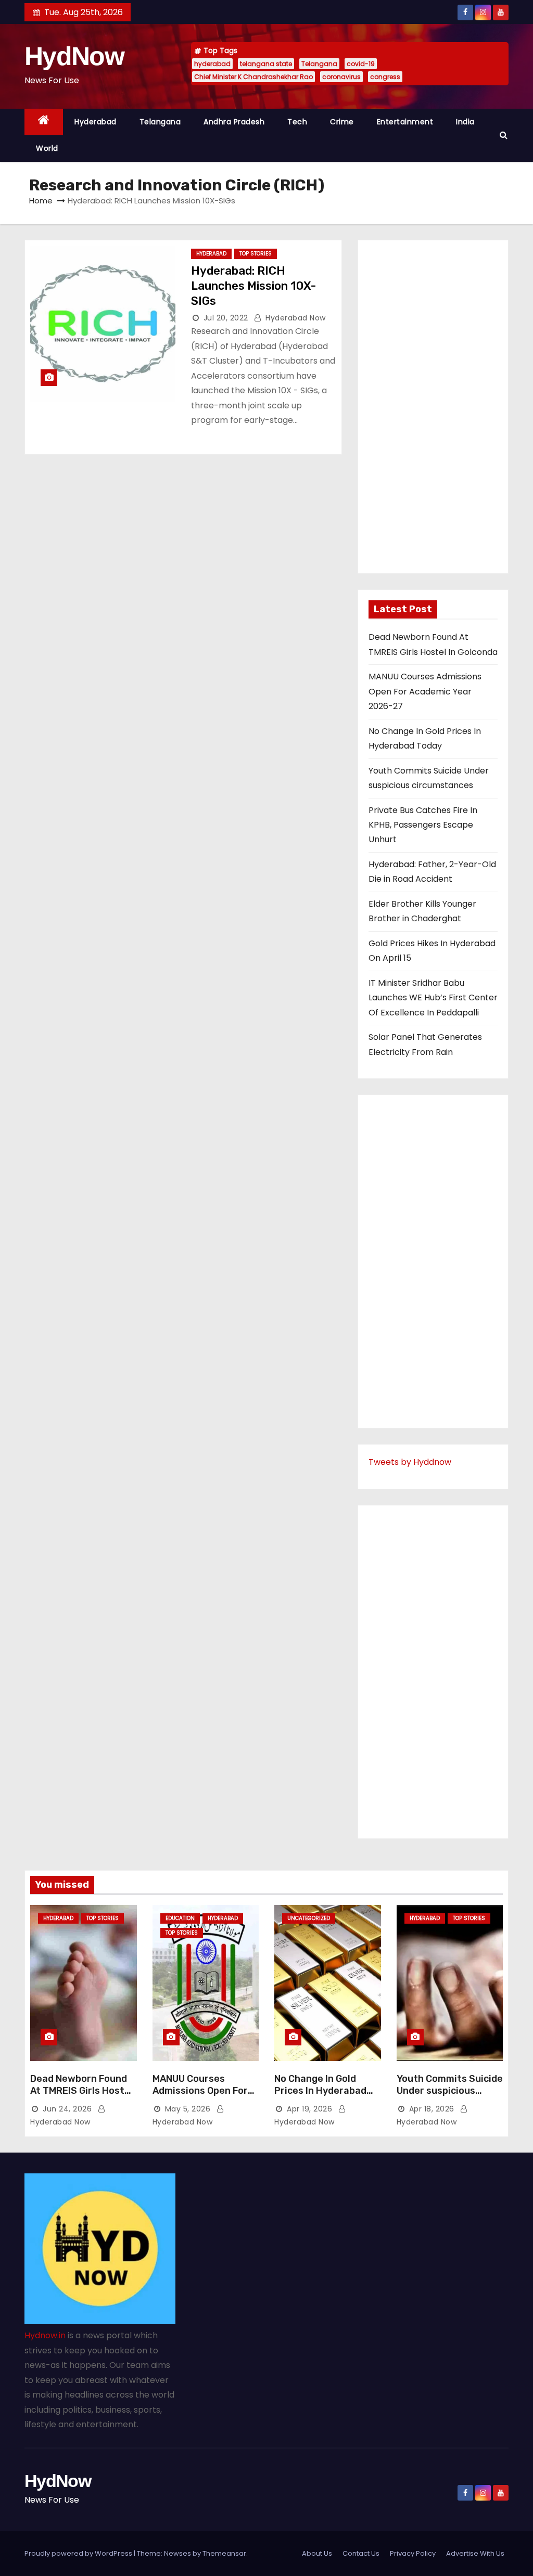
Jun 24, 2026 (67, 2109)
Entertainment (405, 122)
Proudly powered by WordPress (79, 2553)
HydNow (74, 56)
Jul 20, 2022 (226, 318)
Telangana (319, 64)
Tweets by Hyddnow (410, 1462)
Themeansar (224, 2553)
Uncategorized (309, 1918)
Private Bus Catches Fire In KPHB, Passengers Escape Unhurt (423, 825)
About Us (317, 2553)
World (47, 148)
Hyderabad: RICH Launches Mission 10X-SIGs (253, 286)
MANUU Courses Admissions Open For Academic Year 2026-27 (425, 691)
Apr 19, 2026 (309, 2109)
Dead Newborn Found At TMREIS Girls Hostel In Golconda (81, 2091)
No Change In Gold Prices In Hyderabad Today (320, 2091)
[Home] (44, 122)
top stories (256, 254)
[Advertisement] (433, 407)
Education (180, 1918)
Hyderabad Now (295, 318)
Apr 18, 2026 (432, 2109)
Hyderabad (96, 122)
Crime (342, 122)
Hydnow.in (45, 2335)
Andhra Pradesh (234, 122)
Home (41, 201)
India (465, 122)
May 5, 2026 (188, 2109)
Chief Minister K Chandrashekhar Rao (253, 77)
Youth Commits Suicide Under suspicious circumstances (450, 2091)
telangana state (266, 64)
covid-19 (361, 64)
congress (385, 77)
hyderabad (212, 64)
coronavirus (341, 77)
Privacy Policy (413, 2553)
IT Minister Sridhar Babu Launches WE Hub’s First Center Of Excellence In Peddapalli (433, 998)
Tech (297, 122)
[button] (503, 135)
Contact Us (361, 2553)
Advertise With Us (475, 2553)
